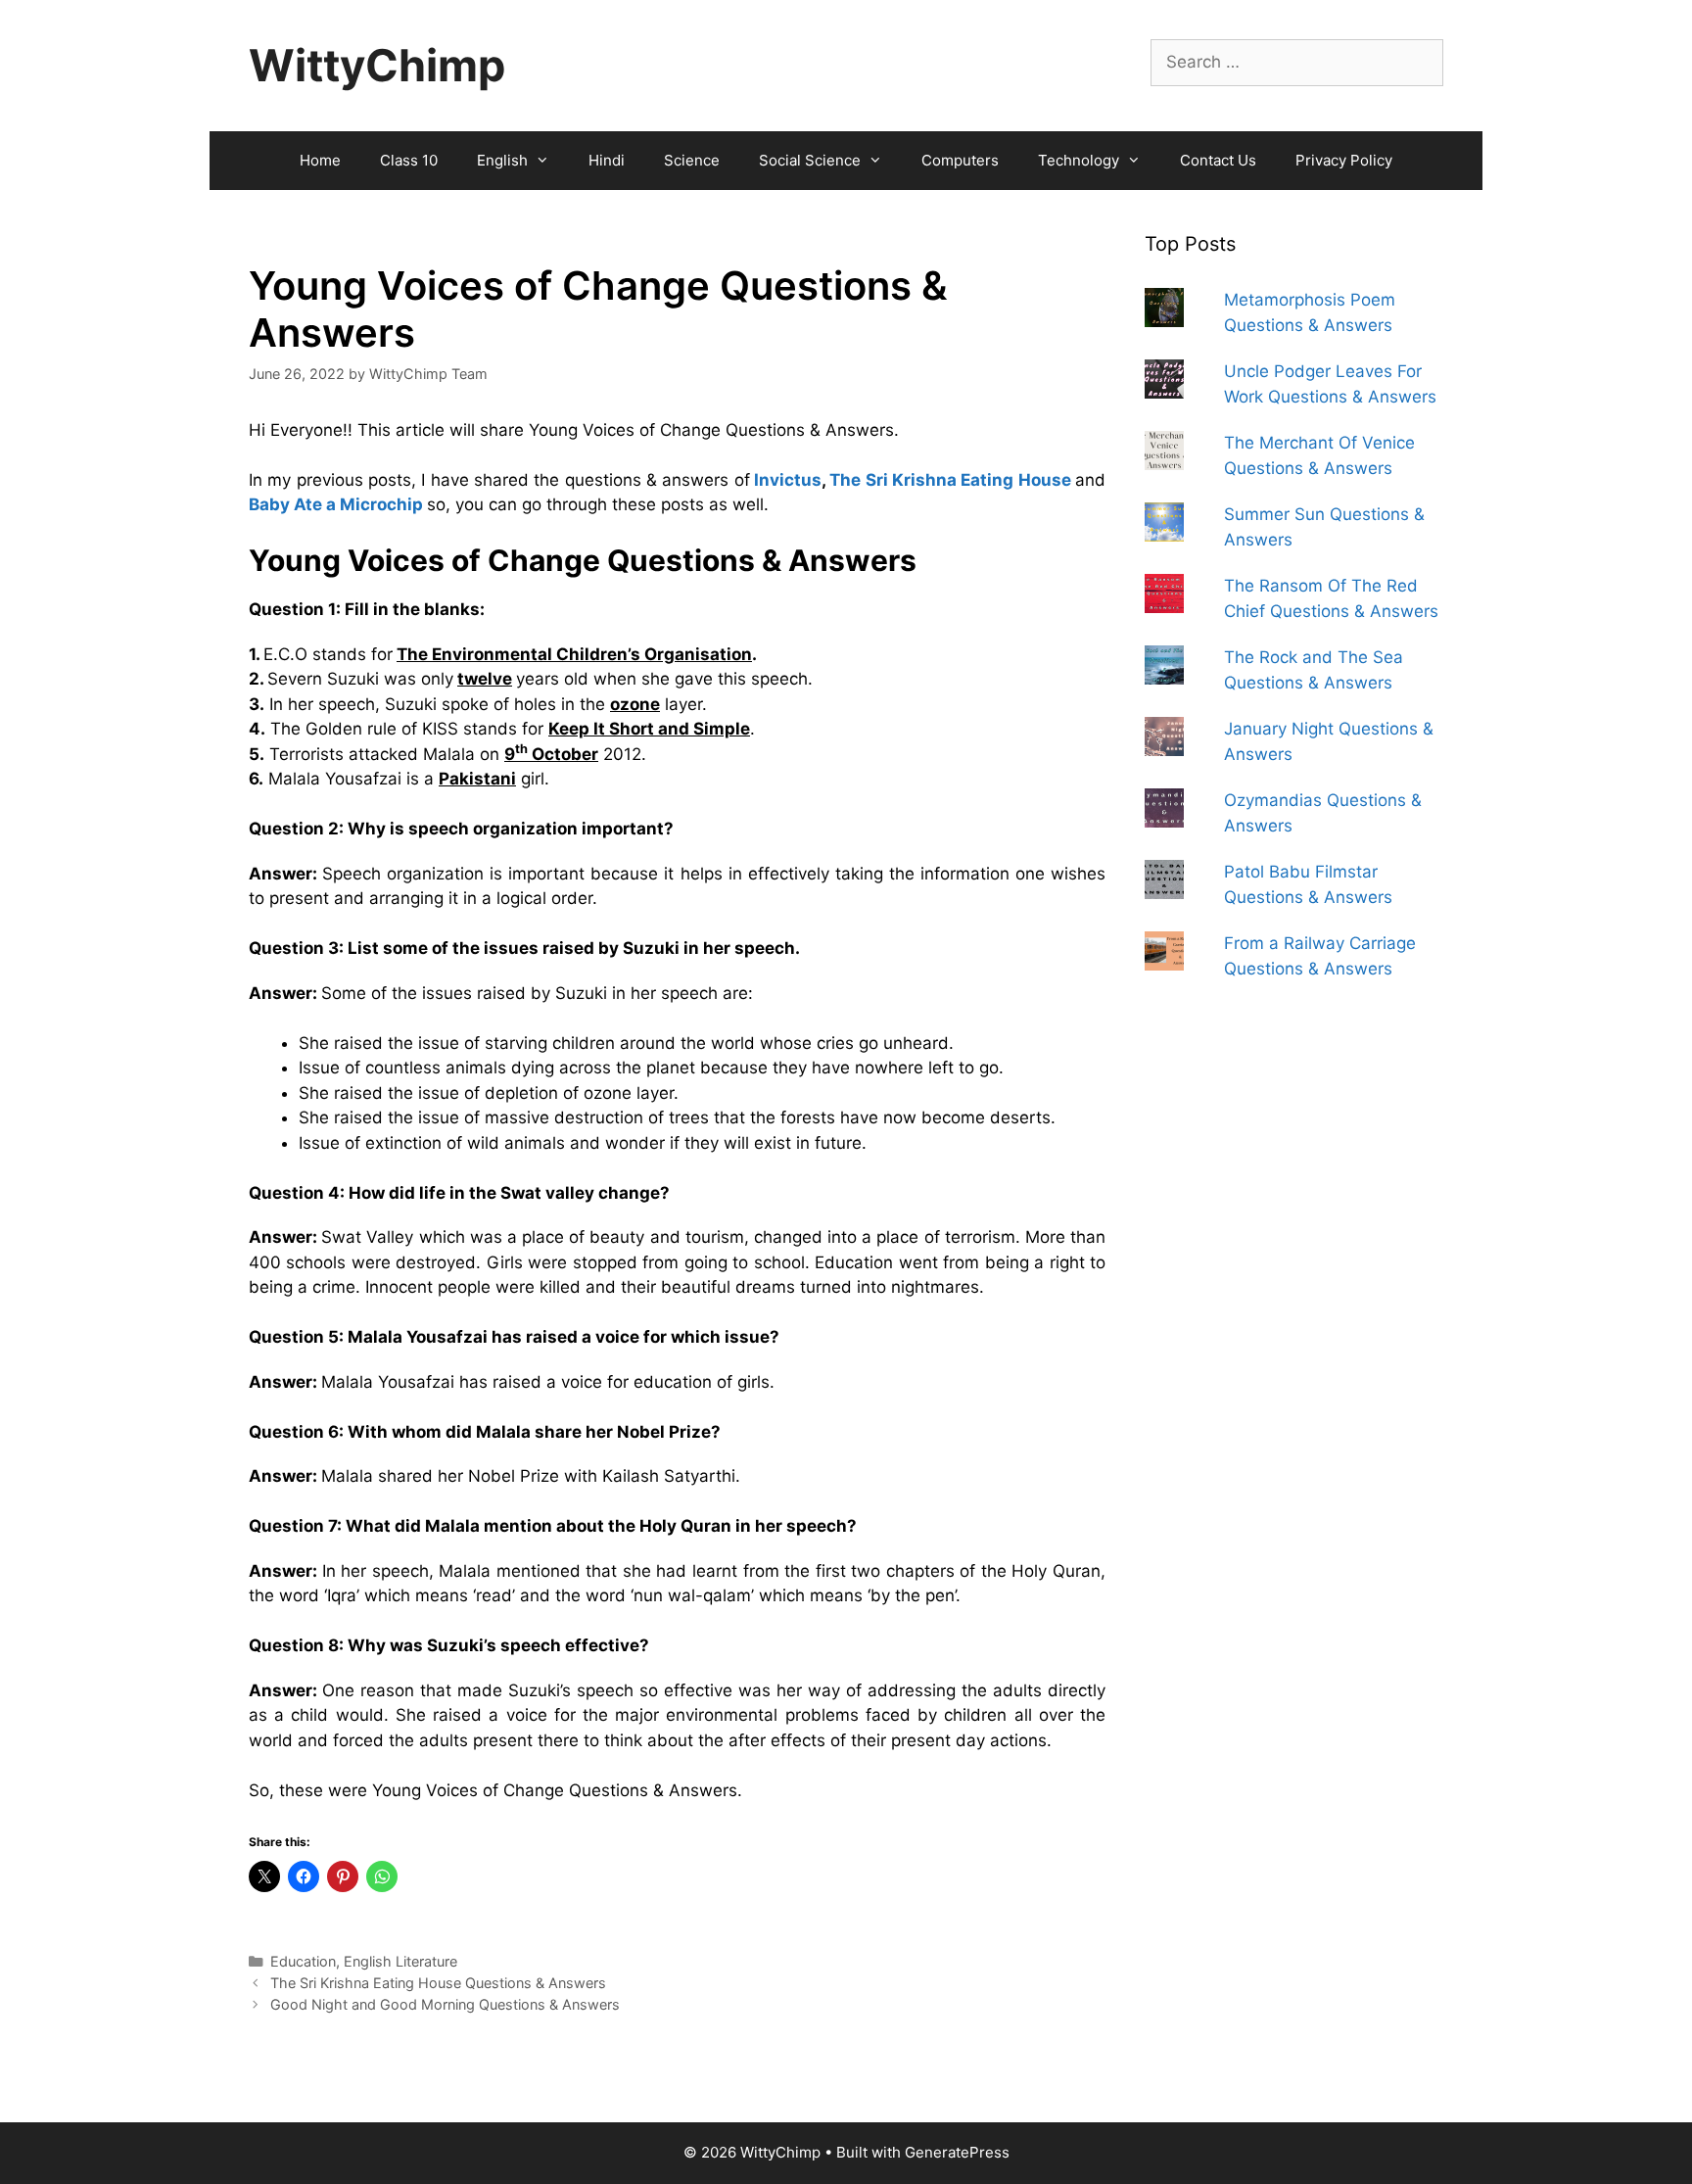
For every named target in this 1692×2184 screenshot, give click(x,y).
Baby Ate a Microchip (336, 504)
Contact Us (1218, 160)
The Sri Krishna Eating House (950, 480)
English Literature (400, 1961)
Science (692, 160)
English (502, 160)
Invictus (788, 480)
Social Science (810, 160)
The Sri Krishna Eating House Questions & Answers (438, 1983)
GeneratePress (957, 2152)
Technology (1079, 160)
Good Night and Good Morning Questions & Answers (445, 2004)
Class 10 (409, 160)
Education (303, 1961)
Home (320, 160)
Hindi (607, 160)
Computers (960, 160)
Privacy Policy (1344, 160)
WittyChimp (377, 65)
